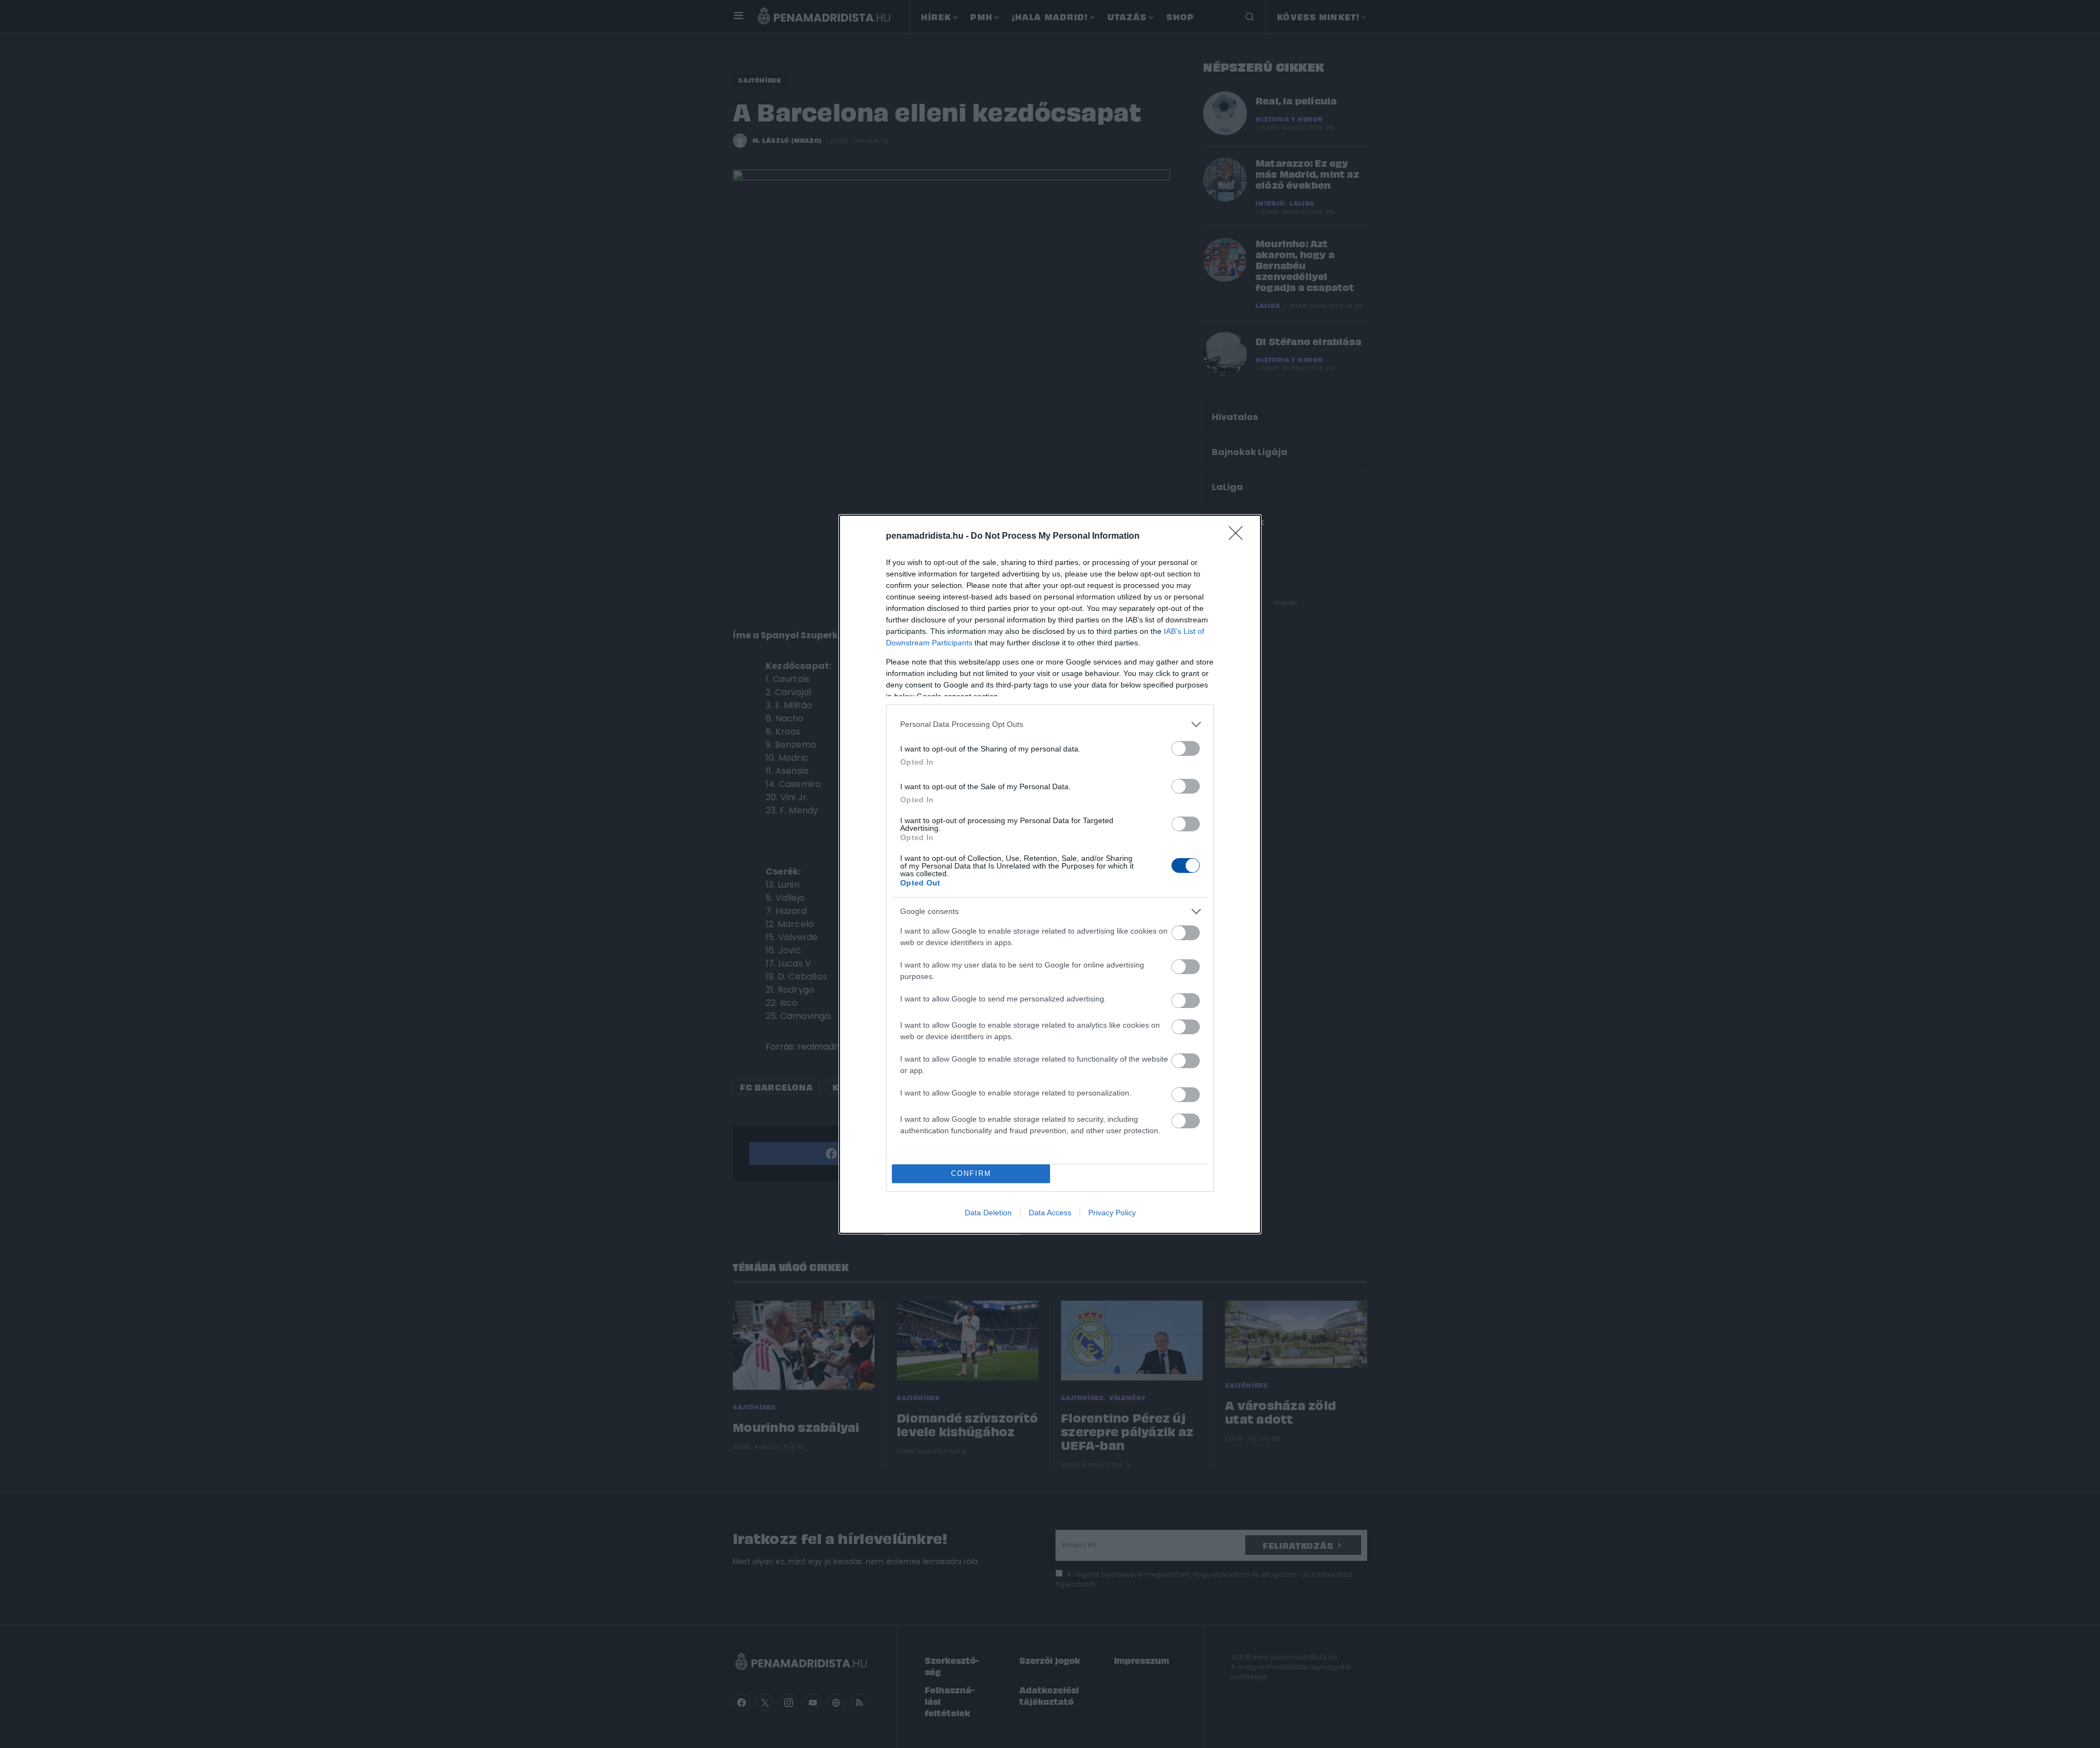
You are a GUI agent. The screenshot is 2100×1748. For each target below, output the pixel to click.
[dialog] (1050, 874)
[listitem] (1050, 724)
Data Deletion (988, 1213)
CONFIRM (971, 1173)
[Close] (1239, 537)
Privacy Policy (1112, 1213)
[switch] (1186, 748)
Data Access (1050, 1213)
